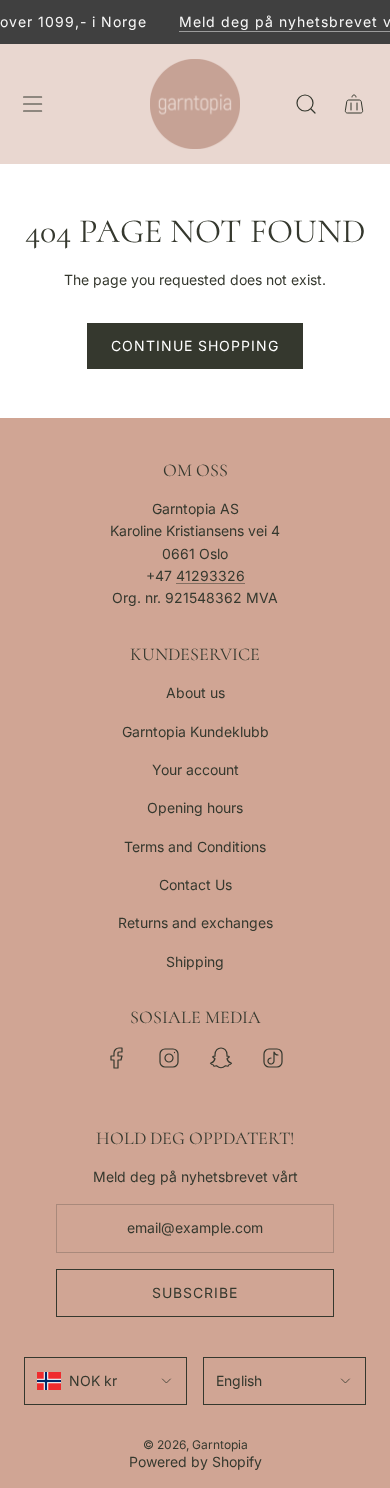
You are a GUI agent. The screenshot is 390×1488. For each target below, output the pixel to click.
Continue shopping (195, 345)
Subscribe (195, 1292)
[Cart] (354, 104)
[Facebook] (117, 1058)
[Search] (306, 104)
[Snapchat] (221, 1058)
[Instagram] (169, 1058)
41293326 (210, 575)
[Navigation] (32, 104)
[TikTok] (273, 1058)
